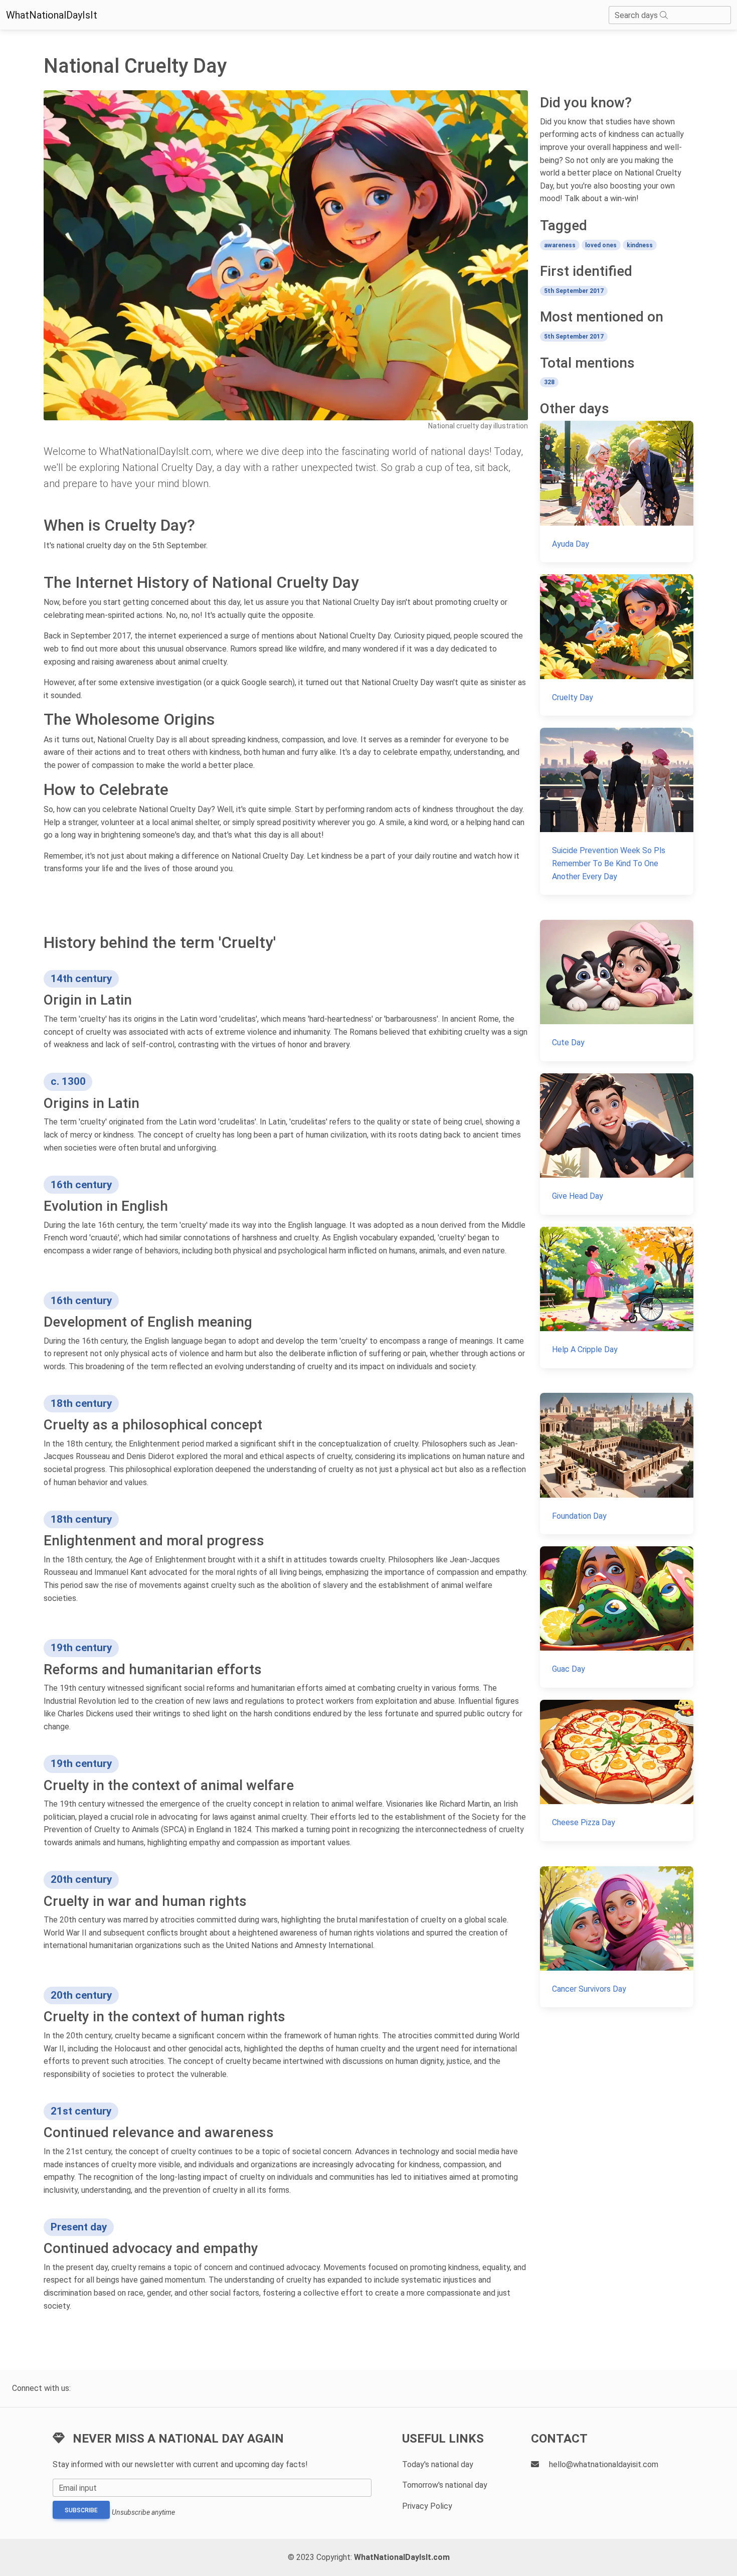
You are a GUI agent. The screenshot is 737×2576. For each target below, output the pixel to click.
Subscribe (81, 2510)
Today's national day (438, 2464)
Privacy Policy (427, 2506)
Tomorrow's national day (445, 2485)
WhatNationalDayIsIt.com (402, 2557)
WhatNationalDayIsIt (52, 15)
